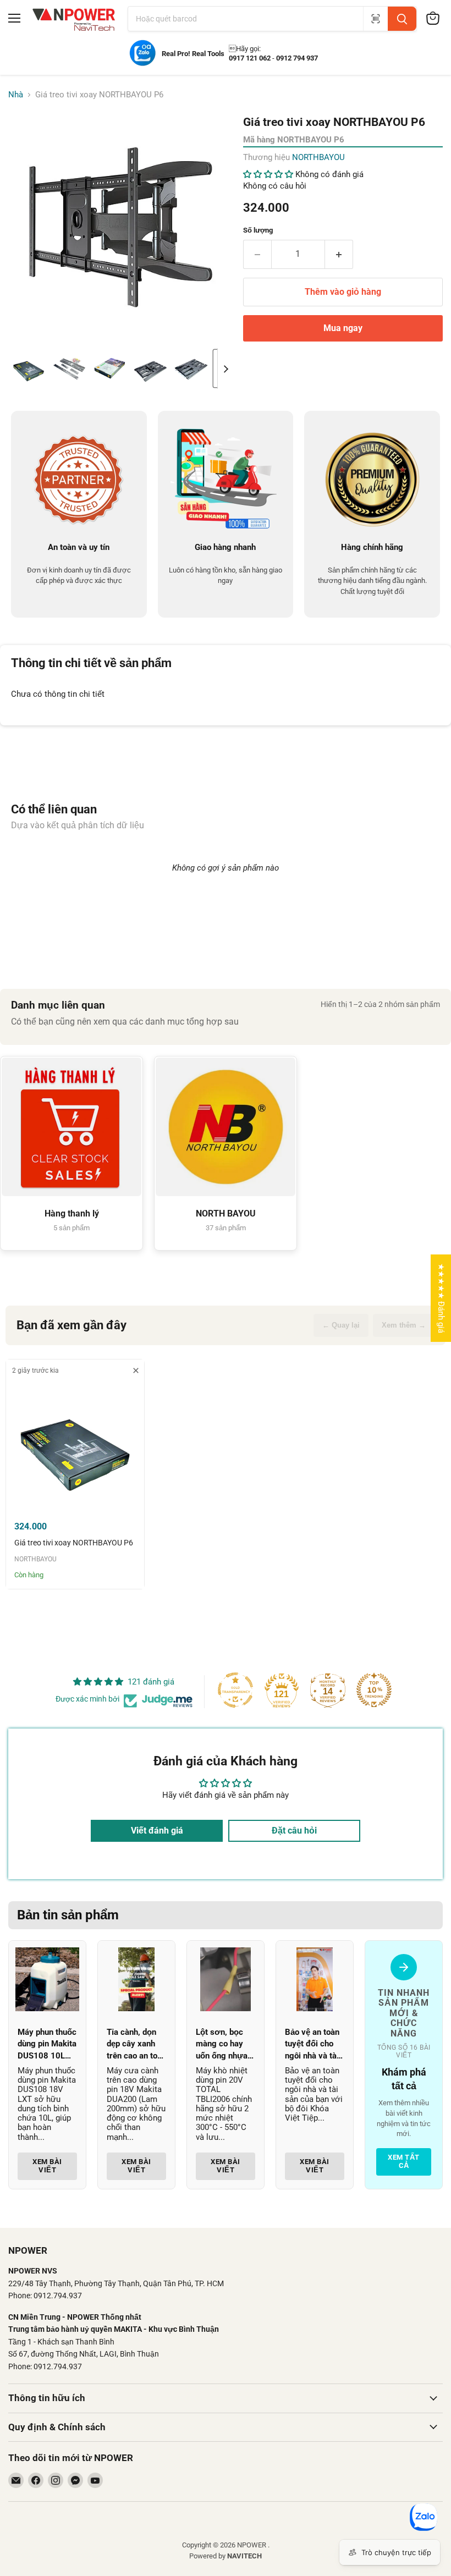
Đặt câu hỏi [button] (294, 1831)
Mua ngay (343, 328)
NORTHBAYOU (318, 157)
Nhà (16, 95)
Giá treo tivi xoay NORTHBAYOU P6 (74, 1543)
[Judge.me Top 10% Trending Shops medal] (374, 1690)
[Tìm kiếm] (402, 19)
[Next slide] (226, 368)
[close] (136, 1370)
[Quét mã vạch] (375, 19)
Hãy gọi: (245, 49)
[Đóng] (223, 2512)
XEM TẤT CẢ (404, 2162)
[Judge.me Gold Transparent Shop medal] (235, 1690)
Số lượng (258, 230)
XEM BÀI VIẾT (47, 2166)
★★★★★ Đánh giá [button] (441, 1298)
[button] (29, 368)
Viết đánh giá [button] (157, 1831)
